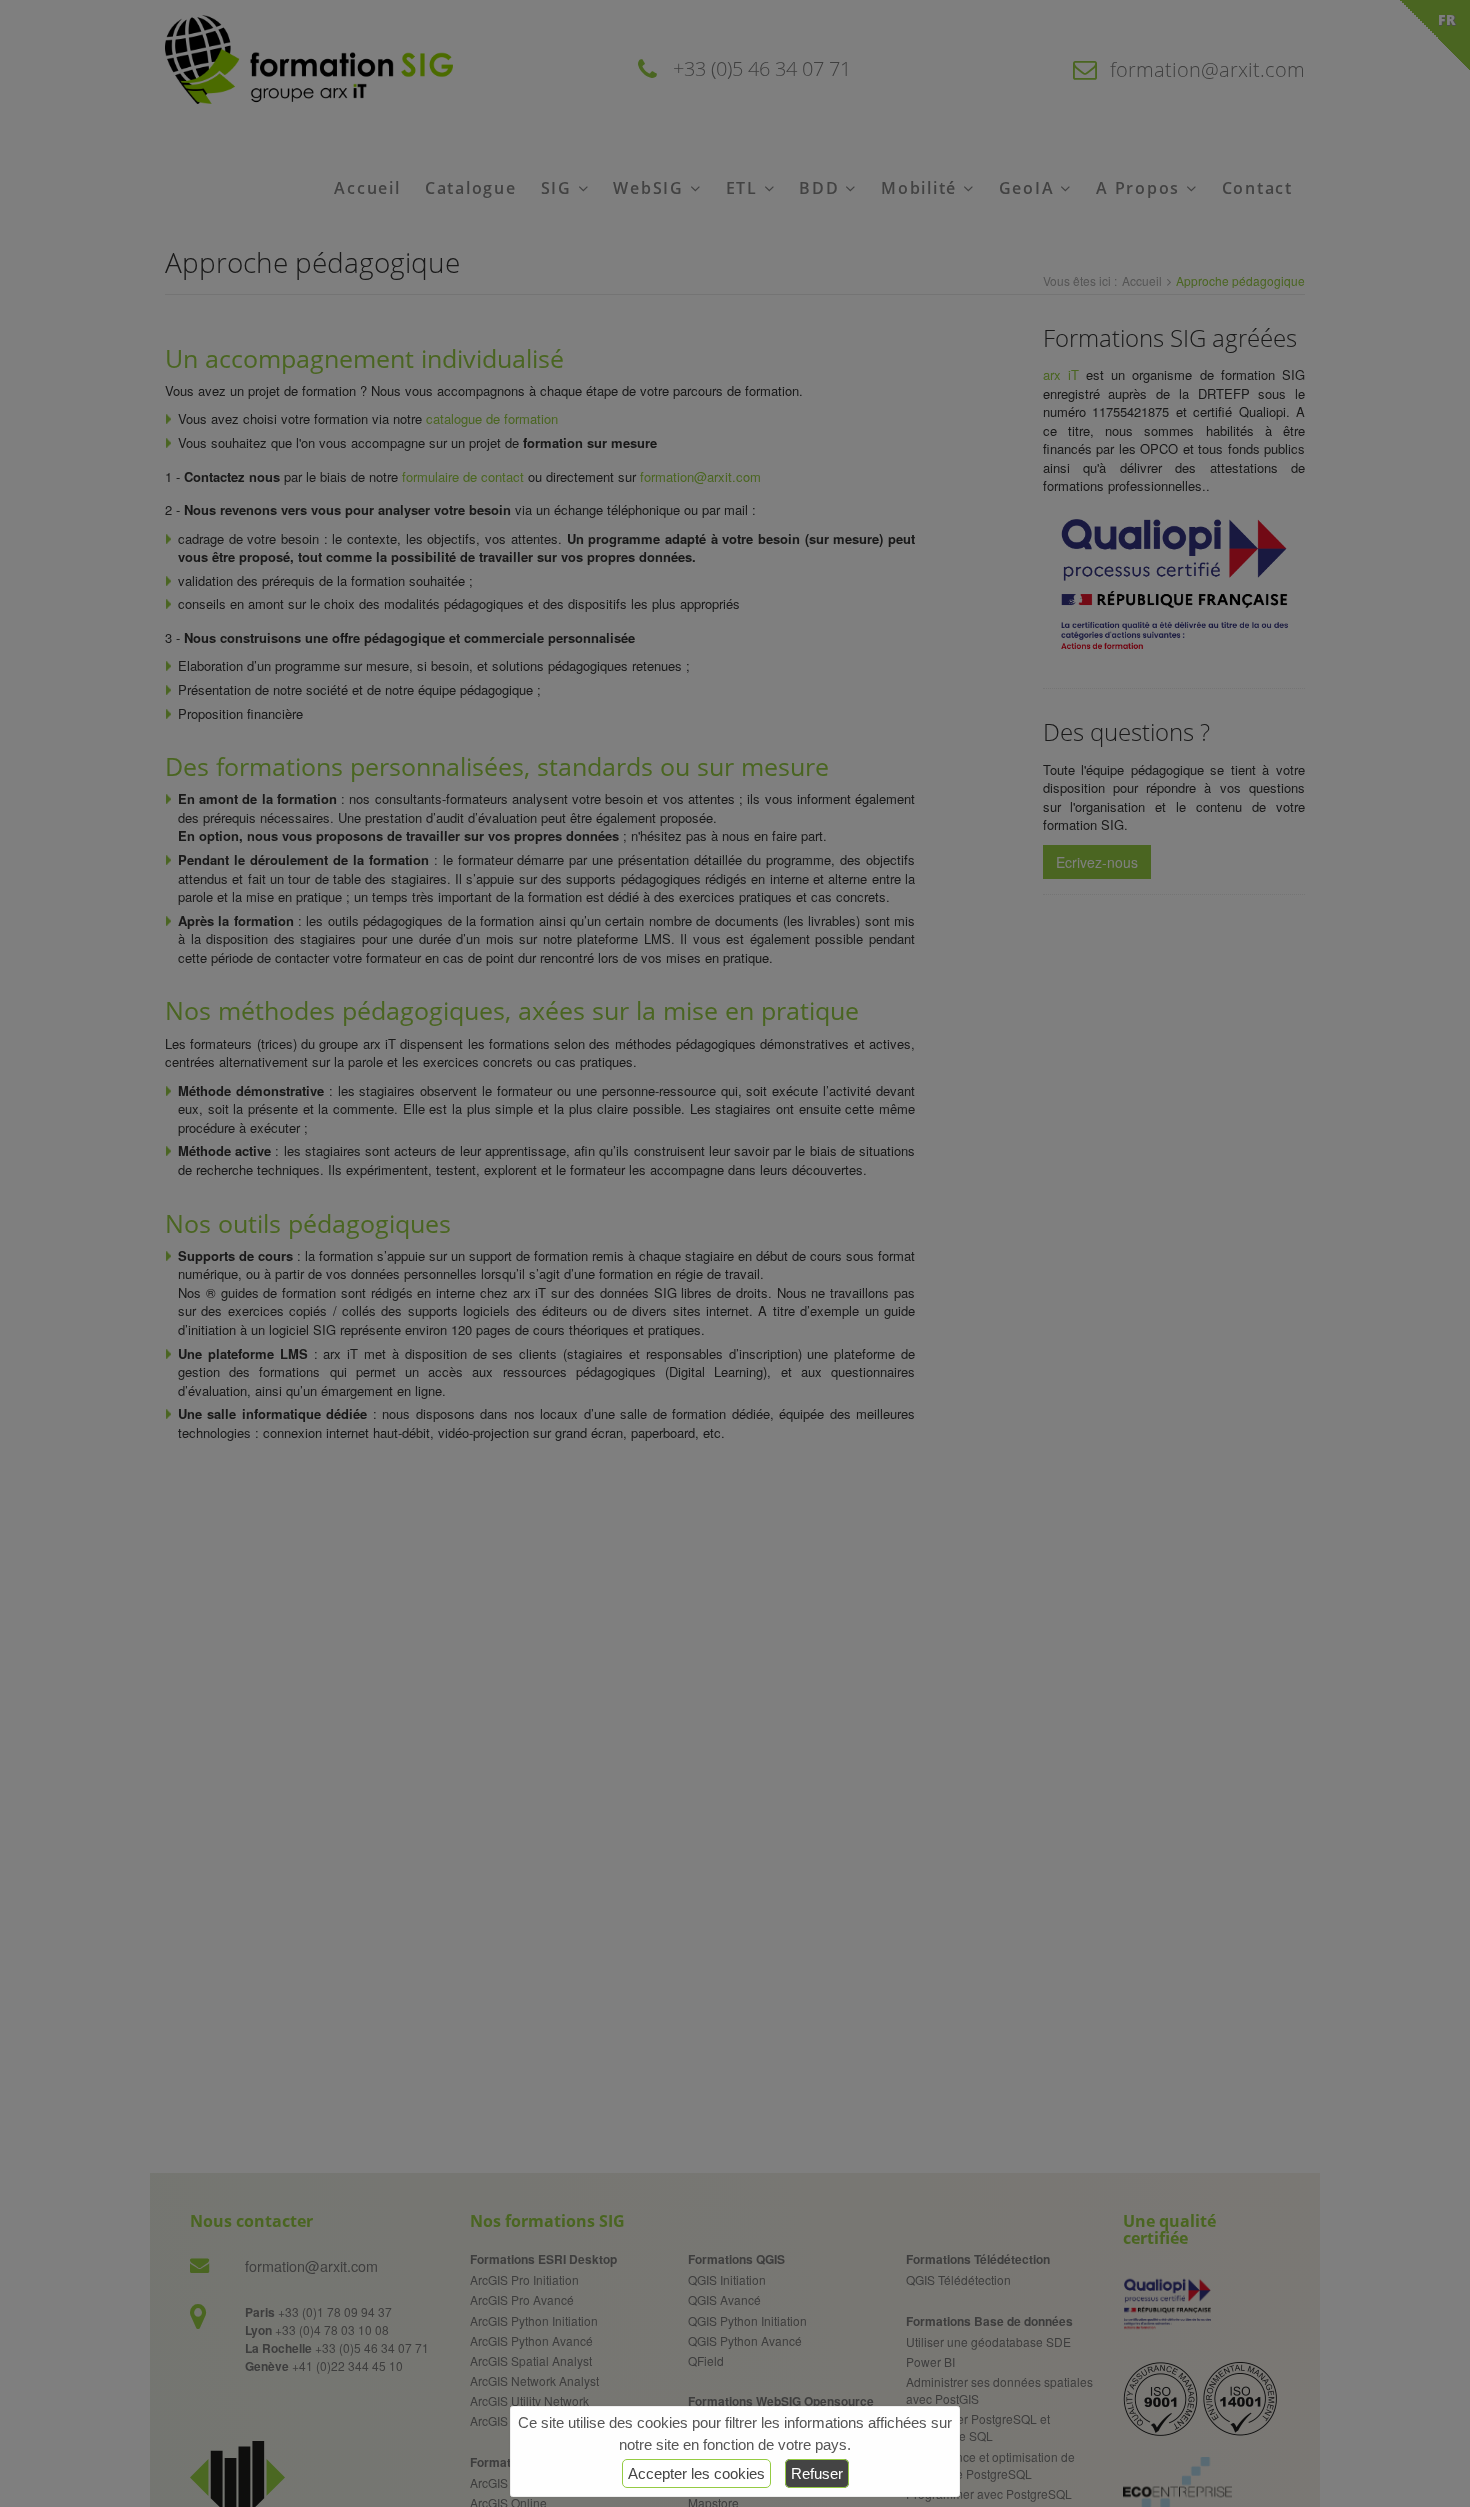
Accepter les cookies (696, 2473)
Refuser (817, 2473)
